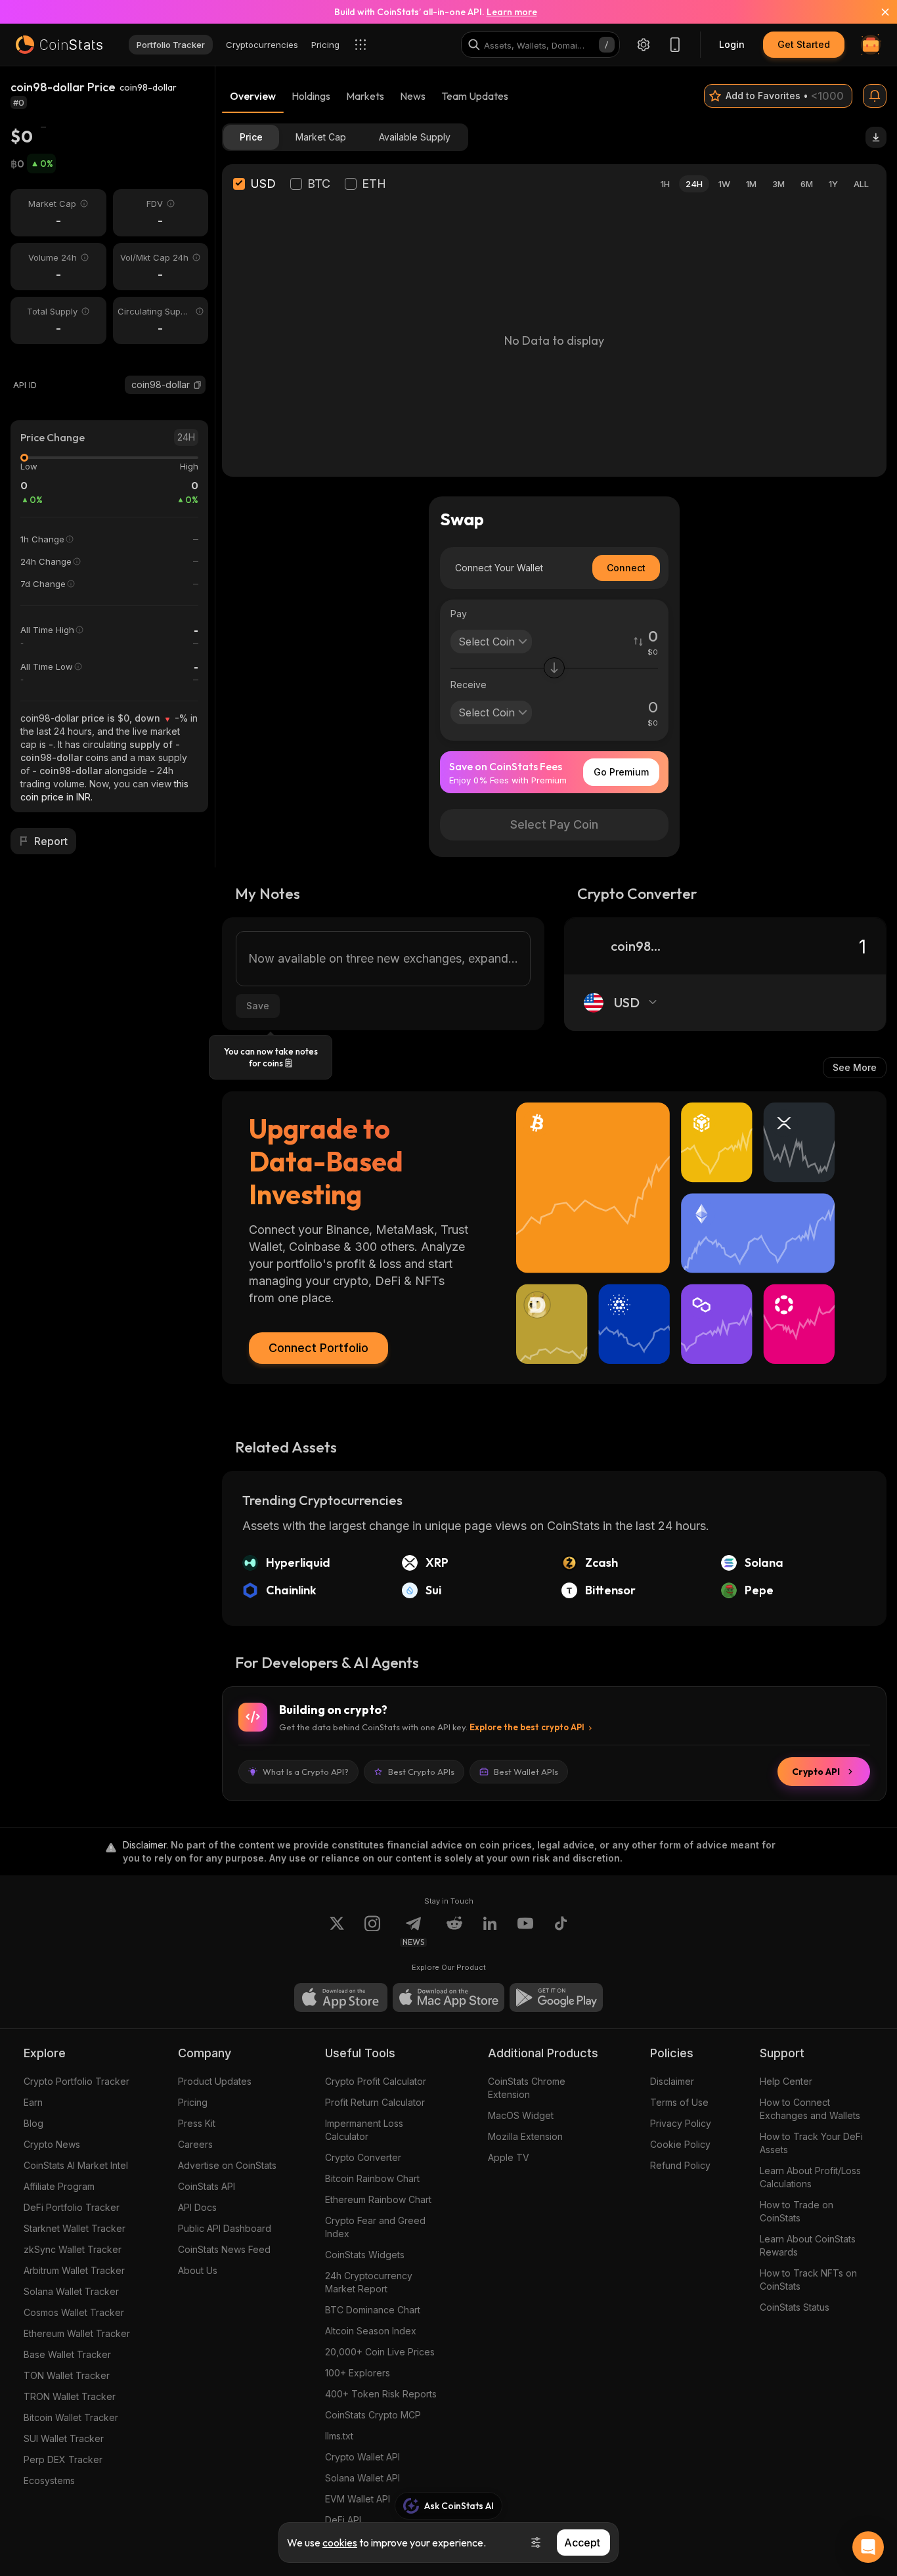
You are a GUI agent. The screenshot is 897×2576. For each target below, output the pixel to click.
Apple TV (509, 2157)
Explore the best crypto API (527, 1727)
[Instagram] (372, 1931)
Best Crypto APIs (421, 1772)
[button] (198, 385)
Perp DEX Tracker (63, 2459)
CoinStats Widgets (365, 2255)
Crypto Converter (363, 2157)
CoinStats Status (795, 2307)
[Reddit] (454, 1931)
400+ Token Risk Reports (381, 2394)
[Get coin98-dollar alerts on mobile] (875, 96)
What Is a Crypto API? (306, 1772)
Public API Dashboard (225, 2228)
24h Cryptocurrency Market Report (369, 2282)
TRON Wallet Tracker (70, 2396)
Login (732, 44)
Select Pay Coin (554, 824)
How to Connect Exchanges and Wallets (810, 2109)
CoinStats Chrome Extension (527, 2088)
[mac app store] (448, 1997)
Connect (626, 568)
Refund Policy (680, 2165)
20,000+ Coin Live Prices (380, 2352)
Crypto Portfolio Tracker (77, 2081)
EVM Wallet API (358, 2499)
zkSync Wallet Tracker (73, 2249)
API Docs (197, 2207)
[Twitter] (337, 1931)
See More (855, 1067)
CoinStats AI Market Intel (76, 2165)
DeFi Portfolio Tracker (72, 2207)
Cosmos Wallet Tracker (74, 2312)
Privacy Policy (681, 2123)
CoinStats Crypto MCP (373, 2415)
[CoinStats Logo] (59, 45)
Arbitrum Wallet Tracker (74, 2270)
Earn (33, 2102)
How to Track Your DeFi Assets (811, 2143)
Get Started (804, 44)
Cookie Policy (680, 2144)
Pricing (193, 2102)
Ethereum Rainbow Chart (378, 2199)
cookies (340, 2543)
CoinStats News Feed (224, 2249)
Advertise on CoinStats (227, 2165)
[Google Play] (556, 1997)
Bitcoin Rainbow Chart (372, 2178)
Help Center (786, 2081)
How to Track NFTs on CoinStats (808, 2280)
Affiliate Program (59, 2186)
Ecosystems (49, 2480)
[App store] (341, 1997)
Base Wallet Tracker (67, 2354)
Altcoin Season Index (371, 2331)
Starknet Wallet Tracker (75, 2228)
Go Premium (621, 772)
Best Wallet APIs (526, 1772)
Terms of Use (679, 2102)
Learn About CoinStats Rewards (808, 2245)
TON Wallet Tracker (67, 2375)
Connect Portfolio (318, 1348)
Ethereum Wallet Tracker (77, 2333)
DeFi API (343, 2520)
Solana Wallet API (362, 2478)
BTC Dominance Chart (373, 2310)
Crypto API (816, 1772)
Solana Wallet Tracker (71, 2291)
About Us (198, 2270)
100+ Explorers (358, 2373)
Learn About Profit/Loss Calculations (810, 2177)
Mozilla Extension (525, 2136)
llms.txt (339, 2436)
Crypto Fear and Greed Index (375, 2227)
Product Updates (215, 2081)
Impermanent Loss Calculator (364, 2130)
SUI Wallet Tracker (64, 2438)
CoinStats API (207, 2186)
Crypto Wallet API (362, 2457)
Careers (195, 2144)
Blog (33, 2123)
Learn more (512, 12)
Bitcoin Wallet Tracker (71, 2417)
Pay (459, 614)
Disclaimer (672, 2081)
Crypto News (52, 2144)
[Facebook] (561, 1931)
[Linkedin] (490, 1931)
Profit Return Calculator (375, 2102)
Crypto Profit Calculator (376, 2081)
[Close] (877, 12)
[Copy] (198, 385)
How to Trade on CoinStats (797, 2211)
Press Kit (197, 2123)
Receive (469, 685)
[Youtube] (525, 1931)
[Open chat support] (868, 2547)
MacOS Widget (521, 2115)
